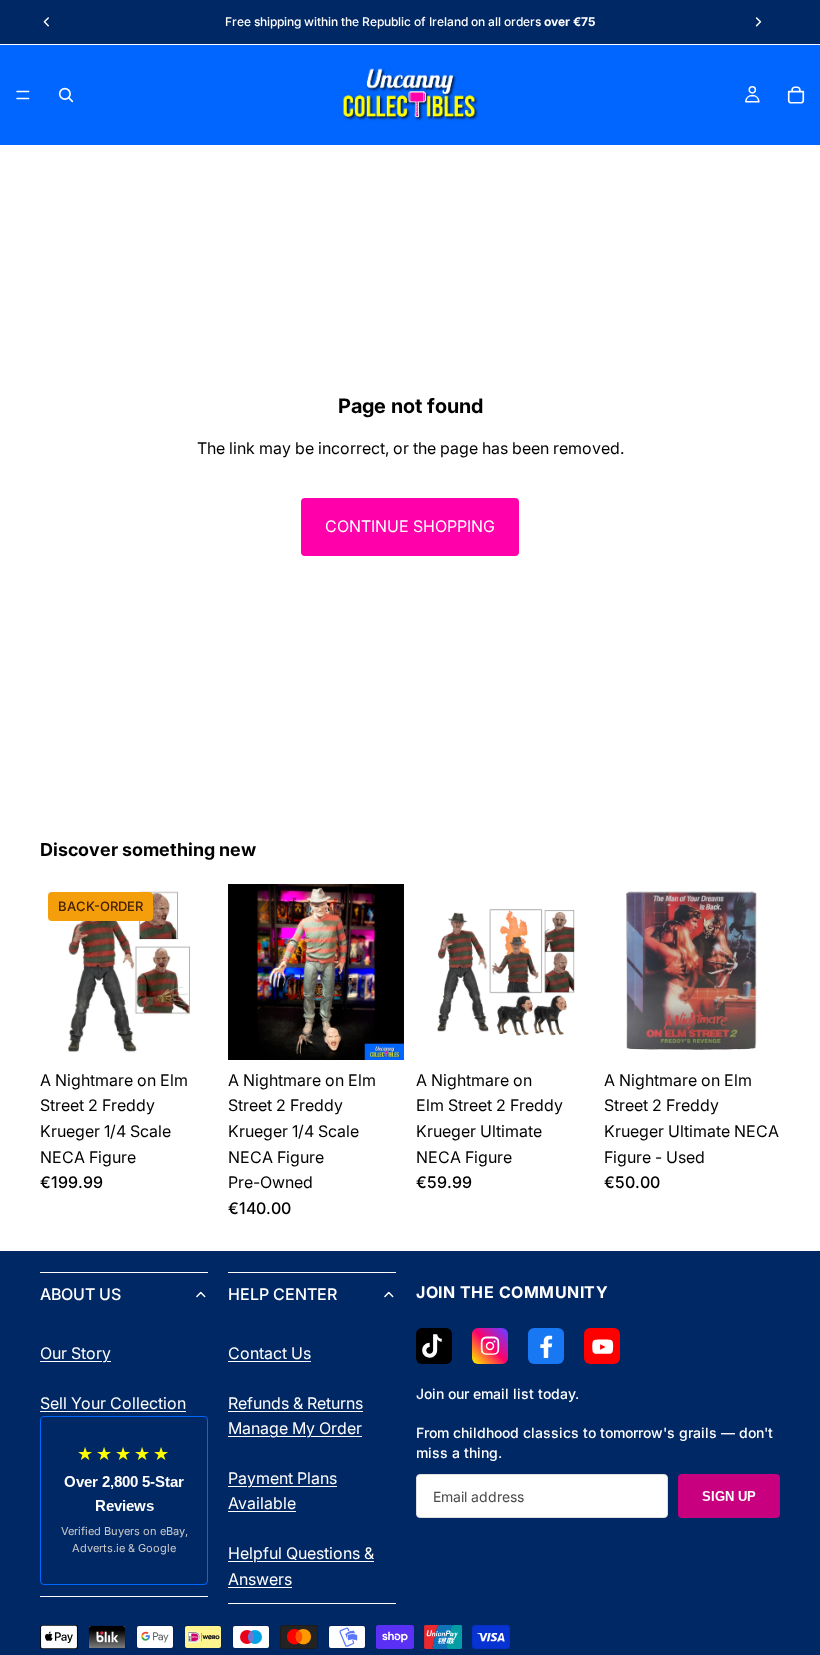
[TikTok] (434, 1346)
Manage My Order (295, 1428)
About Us (80, 1294)
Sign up (729, 1496)
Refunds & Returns (295, 1403)
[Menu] (23, 95)
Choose (202, 1028)
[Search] (66, 95)
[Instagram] (490, 1346)
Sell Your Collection (113, 1403)
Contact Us (269, 1353)
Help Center (282, 1294)
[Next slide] (758, 22)
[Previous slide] (47, 22)
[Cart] (796, 95)
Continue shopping (410, 526)
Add (390, 1028)
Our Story (75, 1353)
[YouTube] (602, 1346)
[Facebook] (546, 1346)
